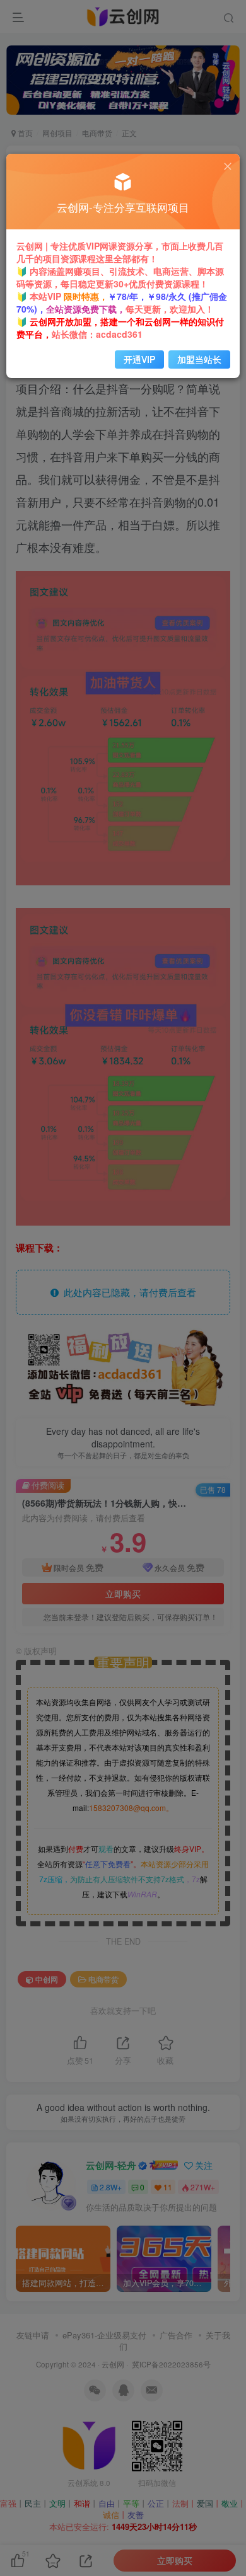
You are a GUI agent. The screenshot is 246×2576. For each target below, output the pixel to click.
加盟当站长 (199, 359)
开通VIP (139, 359)
